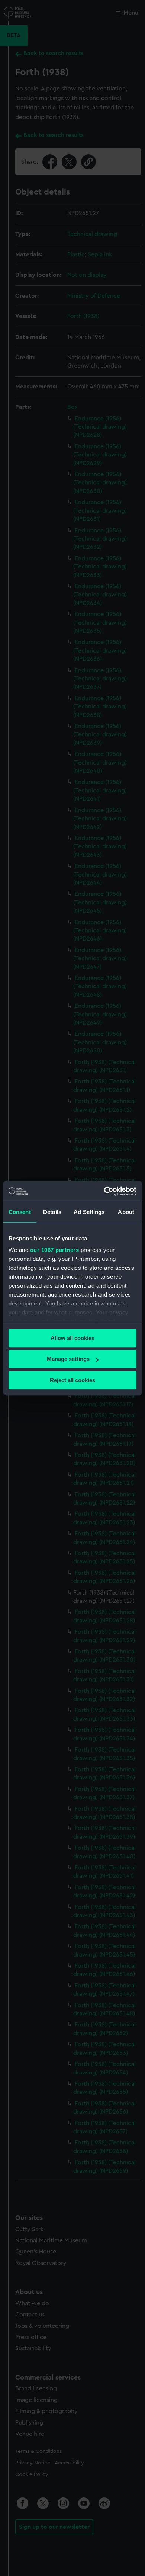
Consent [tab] (20, 1212)
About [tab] (126, 1212)
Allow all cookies (72, 1338)
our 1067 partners (55, 1250)
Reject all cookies (72, 1380)
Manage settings (68, 1359)
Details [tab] (52, 1212)
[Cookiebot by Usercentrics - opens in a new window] (104, 1191)
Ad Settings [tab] (89, 1212)
